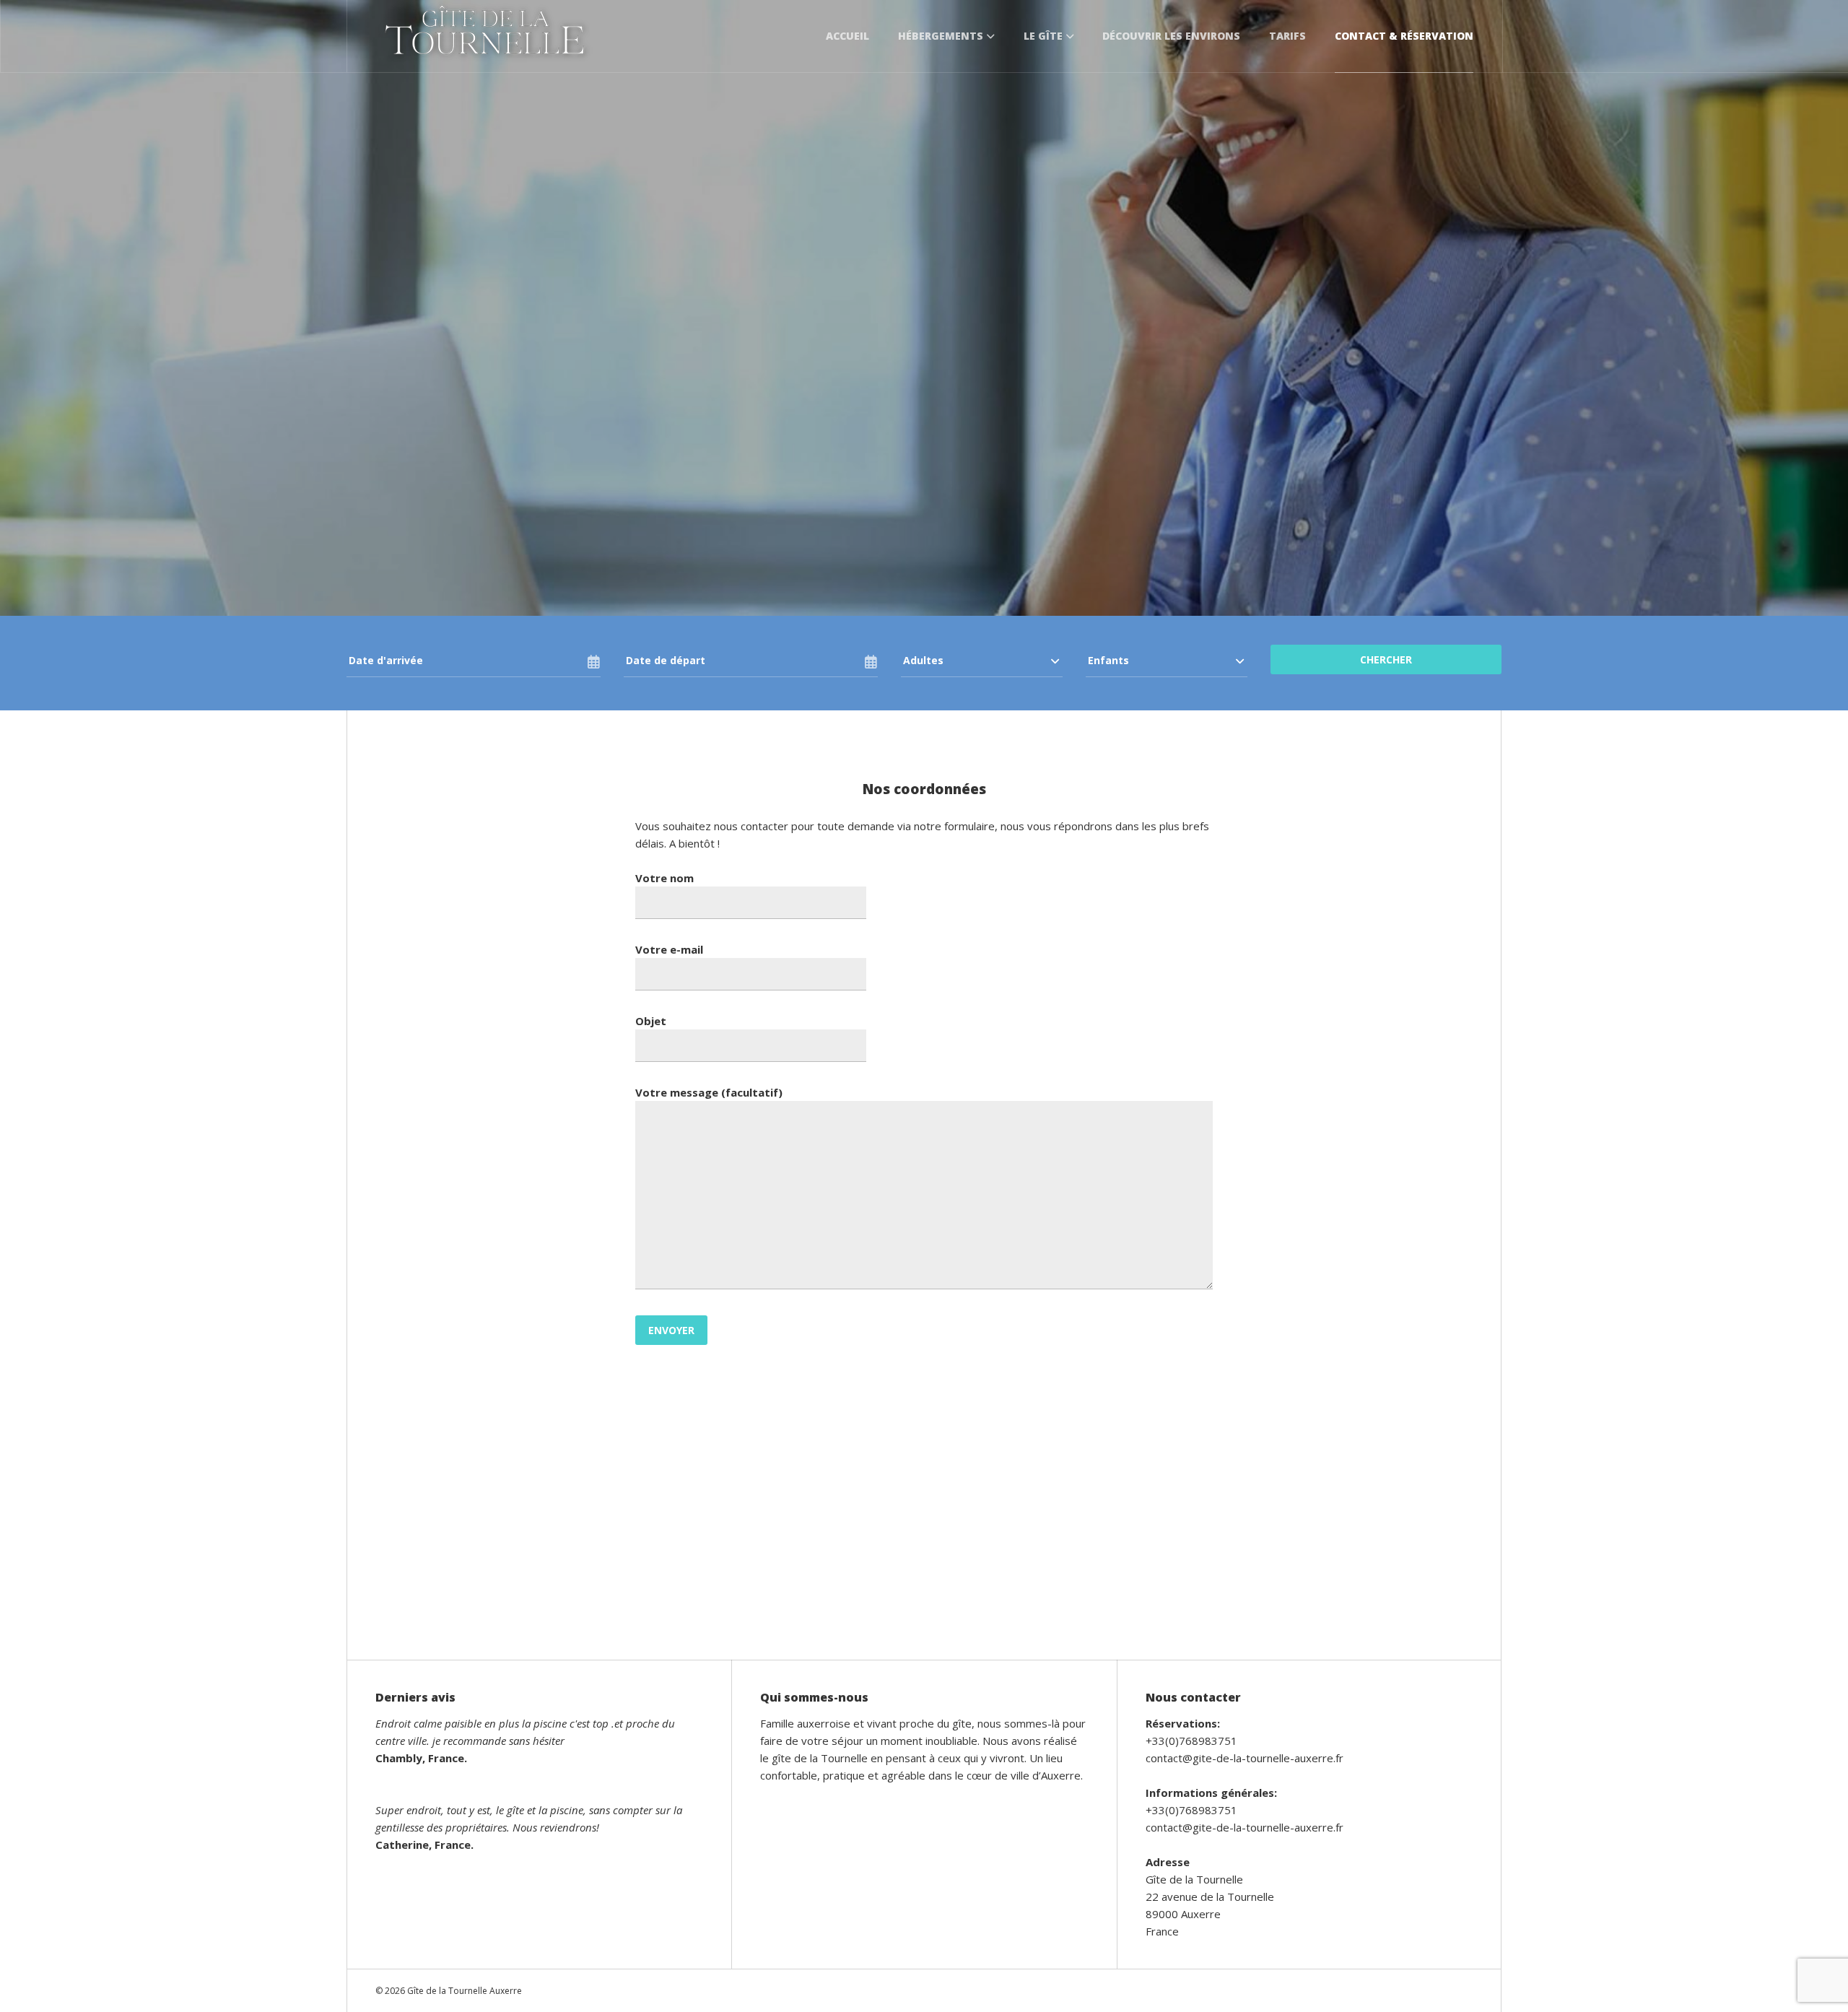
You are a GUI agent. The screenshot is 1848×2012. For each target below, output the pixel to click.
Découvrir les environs (1171, 36)
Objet (651, 1021)
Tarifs (1287, 36)
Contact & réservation (1404, 36)
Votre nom (664, 878)
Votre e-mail (669, 949)
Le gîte (1043, 36)
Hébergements (941, 36)
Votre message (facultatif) (709, 1092)
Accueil (847, 36)
